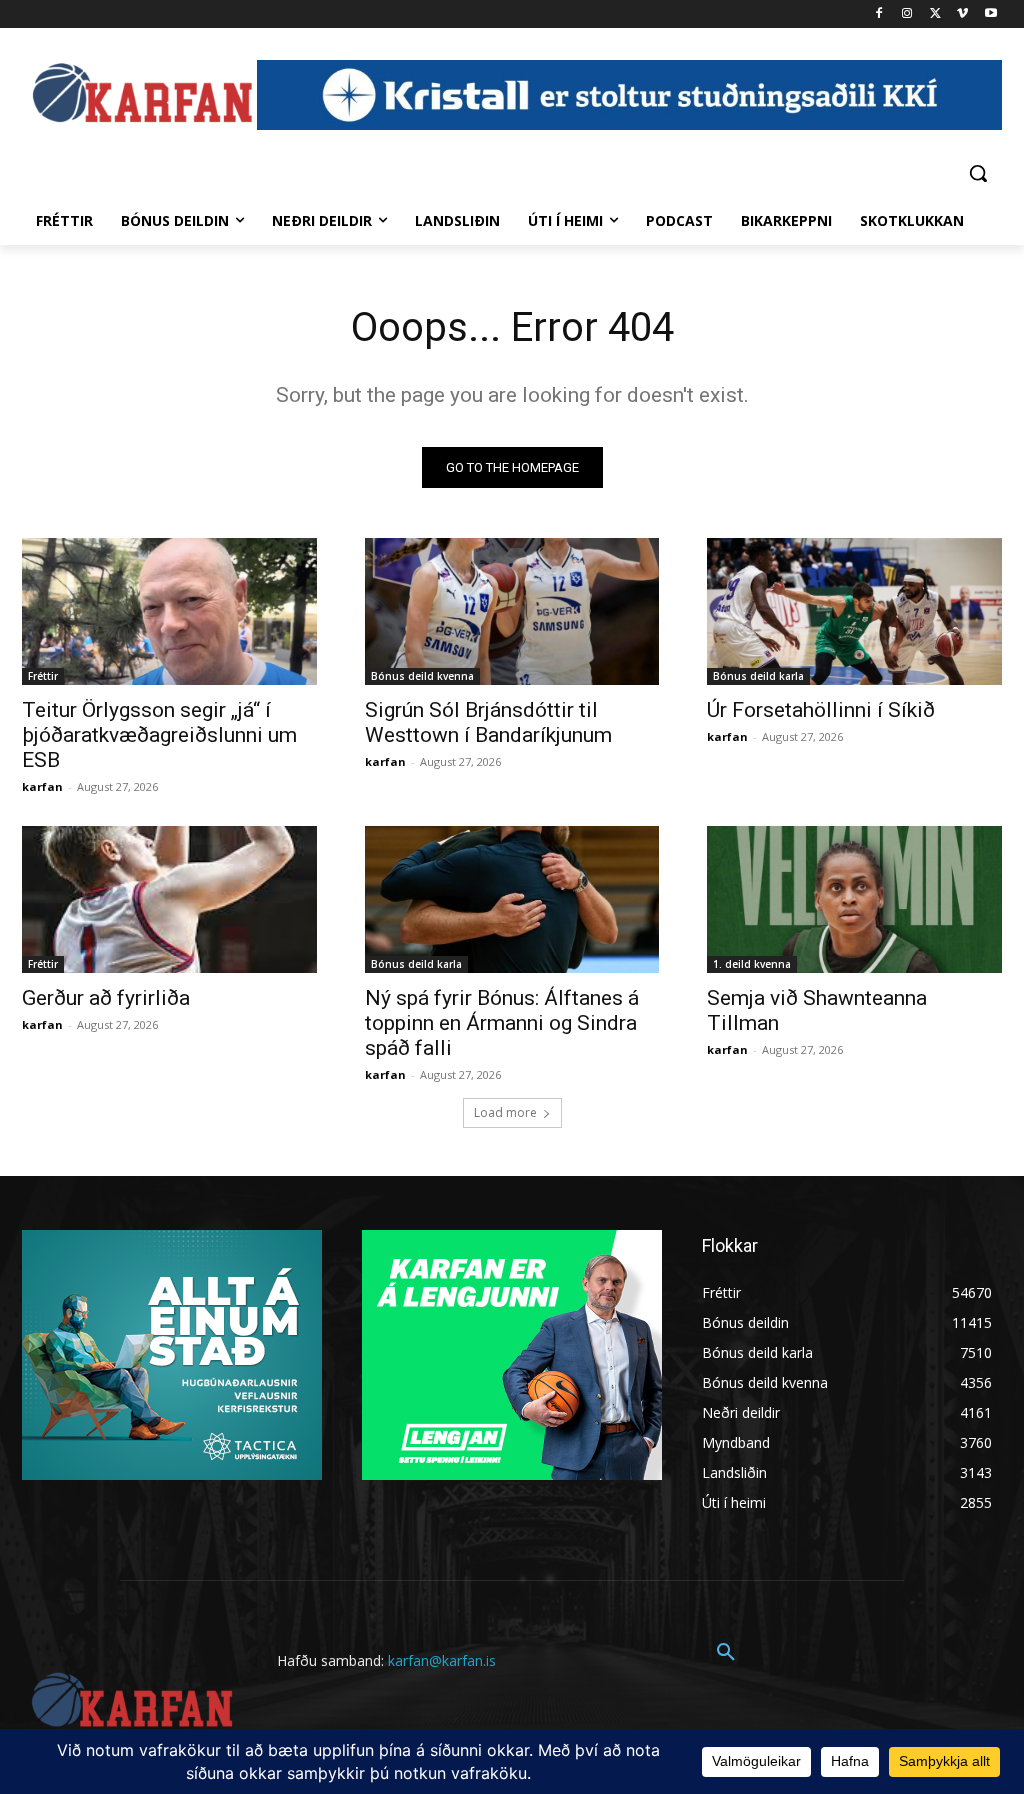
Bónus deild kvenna (422, 676)
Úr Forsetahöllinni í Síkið (821, 710)
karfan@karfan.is (442, 1660)
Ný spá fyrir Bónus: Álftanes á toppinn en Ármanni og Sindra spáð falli (502, 1023)
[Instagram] (907, 14)
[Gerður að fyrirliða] (169, 899)
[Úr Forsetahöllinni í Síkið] (854, 611)
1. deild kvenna (752, 964)
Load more (505, 1112)
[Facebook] (879, 14)
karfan (42, 786)
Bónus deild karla (758, 676)
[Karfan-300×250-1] (512, 1355)
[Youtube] (990, 14)
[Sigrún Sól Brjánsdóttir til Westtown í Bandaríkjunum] (512, 611)
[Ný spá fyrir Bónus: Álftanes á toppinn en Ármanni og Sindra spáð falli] (512, 899)
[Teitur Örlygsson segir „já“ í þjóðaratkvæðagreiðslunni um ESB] (169, 611)
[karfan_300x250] (172, 1355)
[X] (935, 14)
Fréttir (43, 676)
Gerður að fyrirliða (106, 998)
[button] (978, 173)
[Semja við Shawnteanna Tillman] (854, 899)
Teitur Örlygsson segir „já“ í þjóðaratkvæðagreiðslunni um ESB (159, 735)
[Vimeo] (962, 14)
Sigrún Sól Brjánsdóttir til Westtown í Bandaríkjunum (488, 722)
